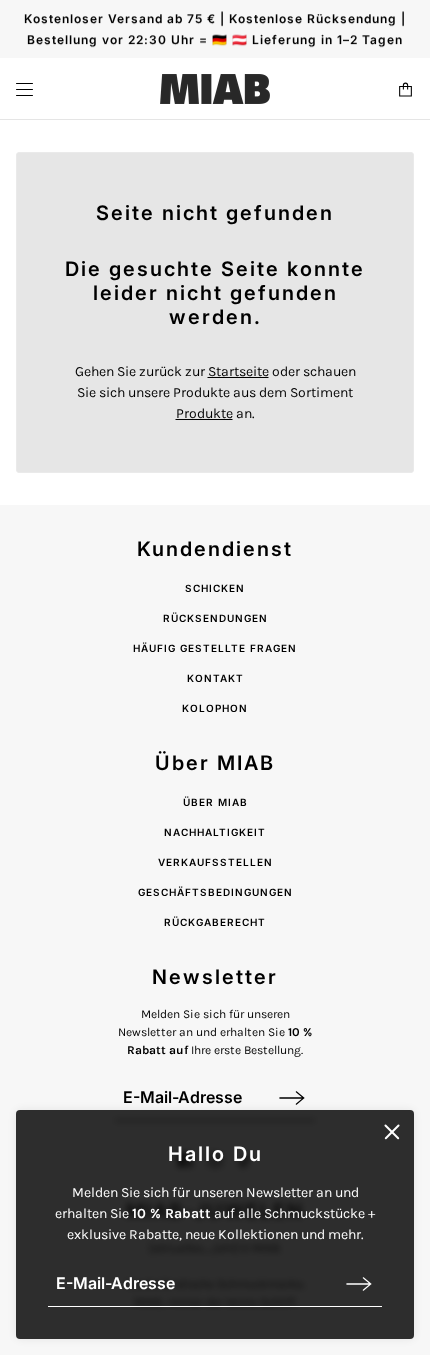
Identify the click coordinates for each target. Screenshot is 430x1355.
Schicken (215, 588)
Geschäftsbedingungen (215, 892)
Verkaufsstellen (215, 862)
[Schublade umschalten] (24, 89)
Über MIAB (215, 802)
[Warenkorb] (405, 89)
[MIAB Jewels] (215, 89)
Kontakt (215, 678)
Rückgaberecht (215, 922)
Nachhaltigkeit (215, 832)
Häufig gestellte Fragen (215, 648)
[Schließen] (392, 1132)
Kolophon (215, 708)
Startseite (238, 371)
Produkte (204, 413)
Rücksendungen (215, 618)
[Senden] (359, 1283)
